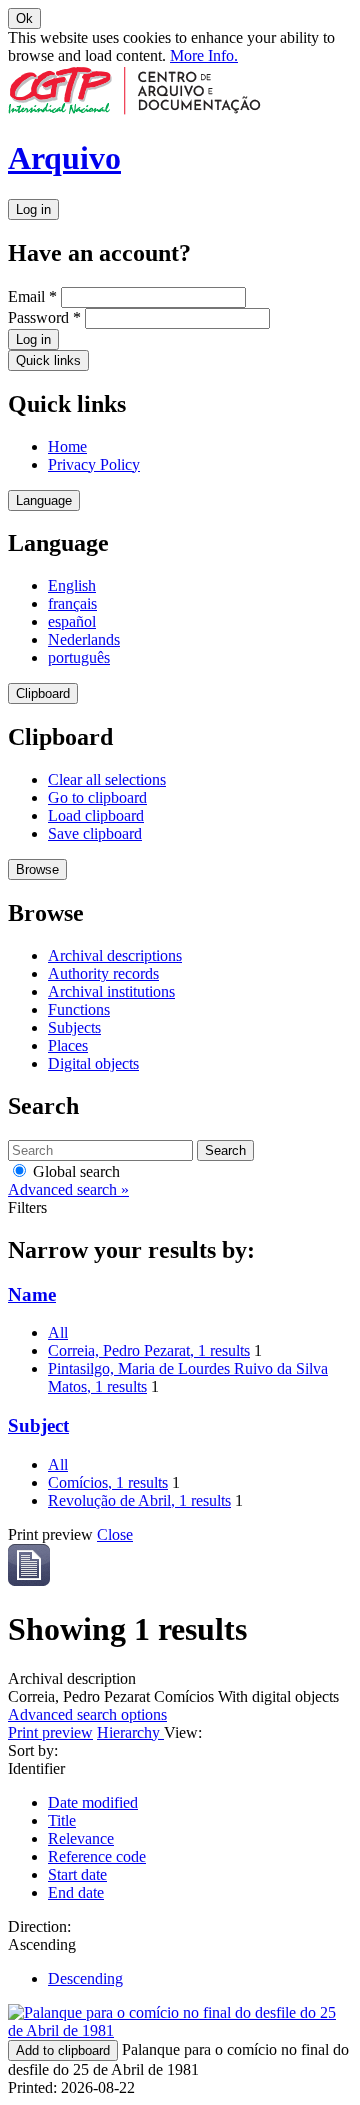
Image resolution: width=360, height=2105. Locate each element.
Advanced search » (68, 1189)
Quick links (48, 360)
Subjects (74, 1027)
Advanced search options (87, 1714)
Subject (38, 1425)
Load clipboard (96, 815)
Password (44, 317)
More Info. (204, 55)
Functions (79, 1009)
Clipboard (43, 693)
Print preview (50, 1732)
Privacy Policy (94, 464)
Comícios (108, 1482)
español (72, 621)
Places (68, 1045)
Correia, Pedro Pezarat (149, 1350)
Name (32, 1294)
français (72, 603)
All (58, 1332)
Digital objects (93, 1063)
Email (32, 296)
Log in (33, 209)
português (79, 657)
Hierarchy (130, 1732)
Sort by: (33, 1750)
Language (44, 500)
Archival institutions (111, 991)
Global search (74, 1171)
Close (115, 1534)
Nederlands (84, 639)
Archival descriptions (115, 955)
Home (67, 446)
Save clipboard (95, 833)
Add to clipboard (63, 2050)
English (72, 585)
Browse (37, 869)
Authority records (103, 973)
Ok (24, 18)
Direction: (39, 1926)
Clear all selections (107, 779)
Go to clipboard (97, 797)
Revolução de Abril (139, 1500)
